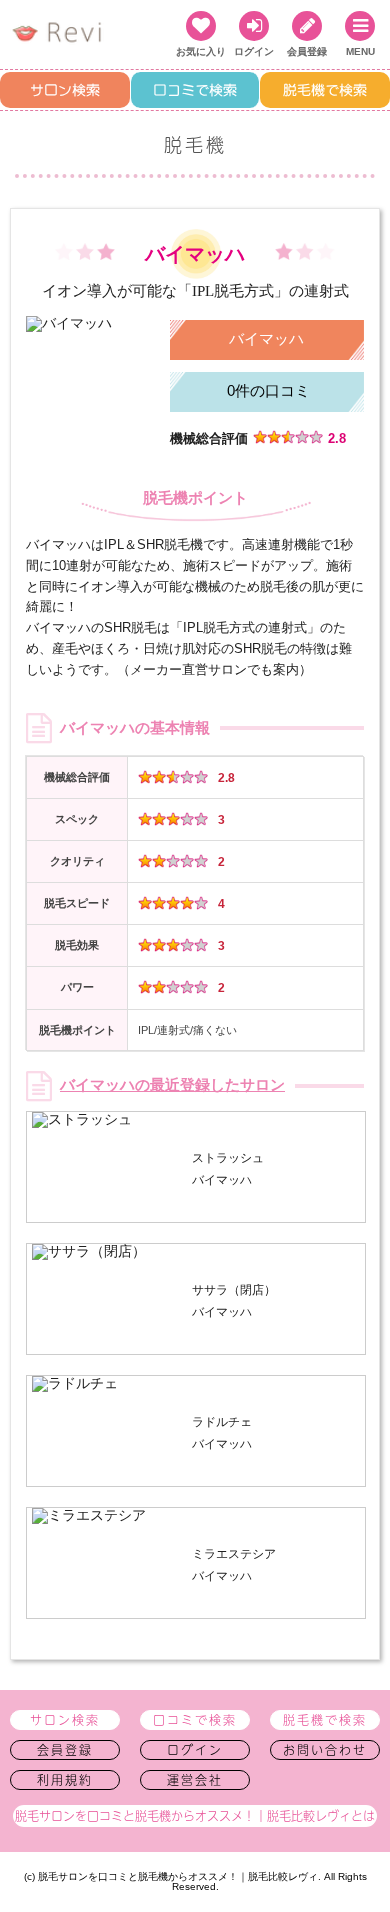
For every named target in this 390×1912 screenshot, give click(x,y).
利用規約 (65, 1780)
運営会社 (195, 1780)
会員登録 (65, 1750)
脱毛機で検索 (325, 90)
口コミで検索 (195, 90)
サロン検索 (65, 90)
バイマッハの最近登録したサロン (172, 1085)
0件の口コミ (268, 390)
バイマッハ (266, 338)
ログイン (195, 1750)
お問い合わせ (325, 1750)
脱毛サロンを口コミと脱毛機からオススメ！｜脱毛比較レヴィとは (195, 1816)
